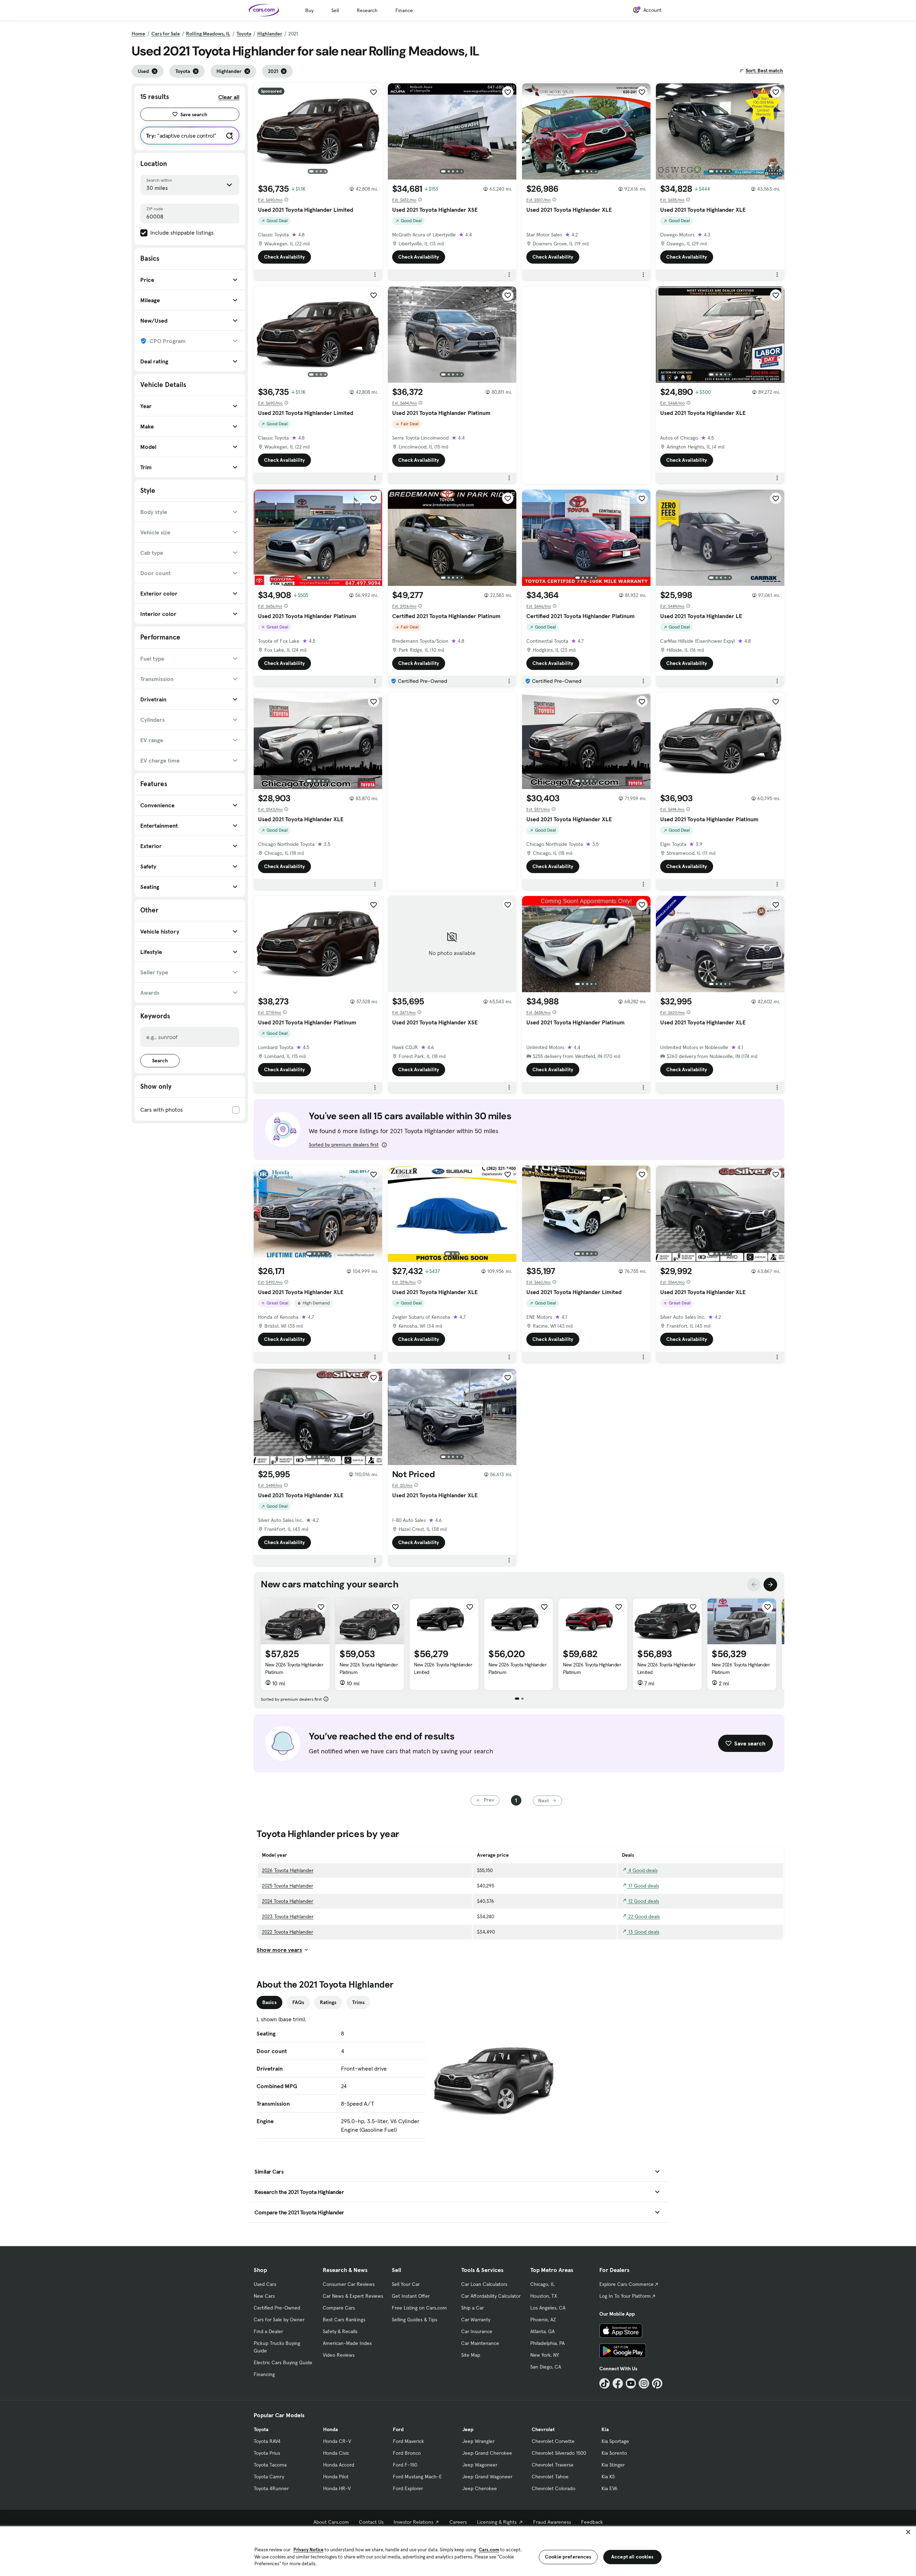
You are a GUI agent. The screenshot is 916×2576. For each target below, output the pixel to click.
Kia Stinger (613, 2465)
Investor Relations (413, 2522)
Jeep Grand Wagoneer (487, 2477)
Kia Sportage (615, 2441)
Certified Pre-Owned (277, 2308)
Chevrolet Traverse (553, 2465)
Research (367, 10)
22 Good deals (643, 1916)
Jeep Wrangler (478, 2441)
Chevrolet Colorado (554, 2488)
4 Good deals (642, 1870)
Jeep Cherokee (480, 2488)
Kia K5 (608, 2477)
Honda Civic (336, 2453)
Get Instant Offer (411, 2296)
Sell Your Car (406, 2284)
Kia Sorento (614, 2453)
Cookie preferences (568, 2557)
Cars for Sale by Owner (279, 2320)
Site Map (471, 2355)
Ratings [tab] (328, 2002)
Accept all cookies (632, 2557)
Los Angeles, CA (548, 2308)
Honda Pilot (336, 2477)
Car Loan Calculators (484, 2284)
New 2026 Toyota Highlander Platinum (294, 1668)
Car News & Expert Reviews (353, 2296)
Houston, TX (544, 2296)
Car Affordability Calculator (491, 2296)
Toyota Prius (267, 2453)
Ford (398, 2429)
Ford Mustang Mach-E (417, 2477)
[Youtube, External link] (631, 2383)
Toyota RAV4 (267, 2441)
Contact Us (371, 2522)
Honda (330, 2429)
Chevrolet (543, 2429)
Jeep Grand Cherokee (487, 2453)
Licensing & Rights (497, 2522)
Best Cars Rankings (344, 2320)
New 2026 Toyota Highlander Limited (443, 1668)
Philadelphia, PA (547, 2343)
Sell (335, 10)
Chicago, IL (542, 2284)
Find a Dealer (268, 2331)
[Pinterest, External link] (657, 2383)
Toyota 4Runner (271, 2488)
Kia (605, 2429)
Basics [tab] (269, 2002)
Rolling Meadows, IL (208, 34)
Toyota (244, 34)
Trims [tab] (358, 2002)
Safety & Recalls (340, 2331)
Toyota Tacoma (270, 2465)
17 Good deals (643, 1886)
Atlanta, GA (542, 2331)
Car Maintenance (480, 2343)
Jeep (468, 2429)
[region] (458, 2550)
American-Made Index (347, 2343)
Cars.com (489, 2550)
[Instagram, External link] (644, 2383)
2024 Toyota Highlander (288, 1901)
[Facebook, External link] (618, 2383)
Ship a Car (472, 2308)
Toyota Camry (269, 2477)
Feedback (592, 2522)
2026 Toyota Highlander (288, 1870)
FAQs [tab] (298, 2002)
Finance (404, 10)
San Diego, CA (546, 2367)
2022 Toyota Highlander (288, 1932)
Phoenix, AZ (543, 2320)
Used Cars (265, 2284)
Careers (458, 2522)
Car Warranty (476, 2320)
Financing (264, 2374)
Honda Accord (339, 2465)
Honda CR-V (337, 2441)
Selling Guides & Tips (415, 2320)
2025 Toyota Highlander (288, 1886)
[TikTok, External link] (605, 2383)
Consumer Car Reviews (349, 2284)
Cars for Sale (166, 34)
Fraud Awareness (552, 2522)
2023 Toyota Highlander (288, 1916)
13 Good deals (643, 1932)
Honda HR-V (337, 2488)
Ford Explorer (408, 2488)
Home (138, 34)
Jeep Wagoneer (480, 2465)
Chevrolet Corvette (553, 2441)
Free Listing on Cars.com (419, 2308)
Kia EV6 (610, 2488)
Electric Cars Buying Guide (283, 2362)
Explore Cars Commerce (627, 2284)
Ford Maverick (408, 2441)
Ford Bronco (407, 2453)
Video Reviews (339, 2355)
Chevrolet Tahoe (550, 2477)
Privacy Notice (308, 2550)
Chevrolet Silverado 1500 (559, 2453)
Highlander (270, 34)
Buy (309, 10)
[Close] (908, 2532)
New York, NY (545, 2355)
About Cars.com (331, 2522)
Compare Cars (339, 2308)
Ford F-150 (405, 2465)
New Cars (264, 2296)
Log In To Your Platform (625, 2296)
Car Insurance (477, 2331)
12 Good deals (643, 1901)
